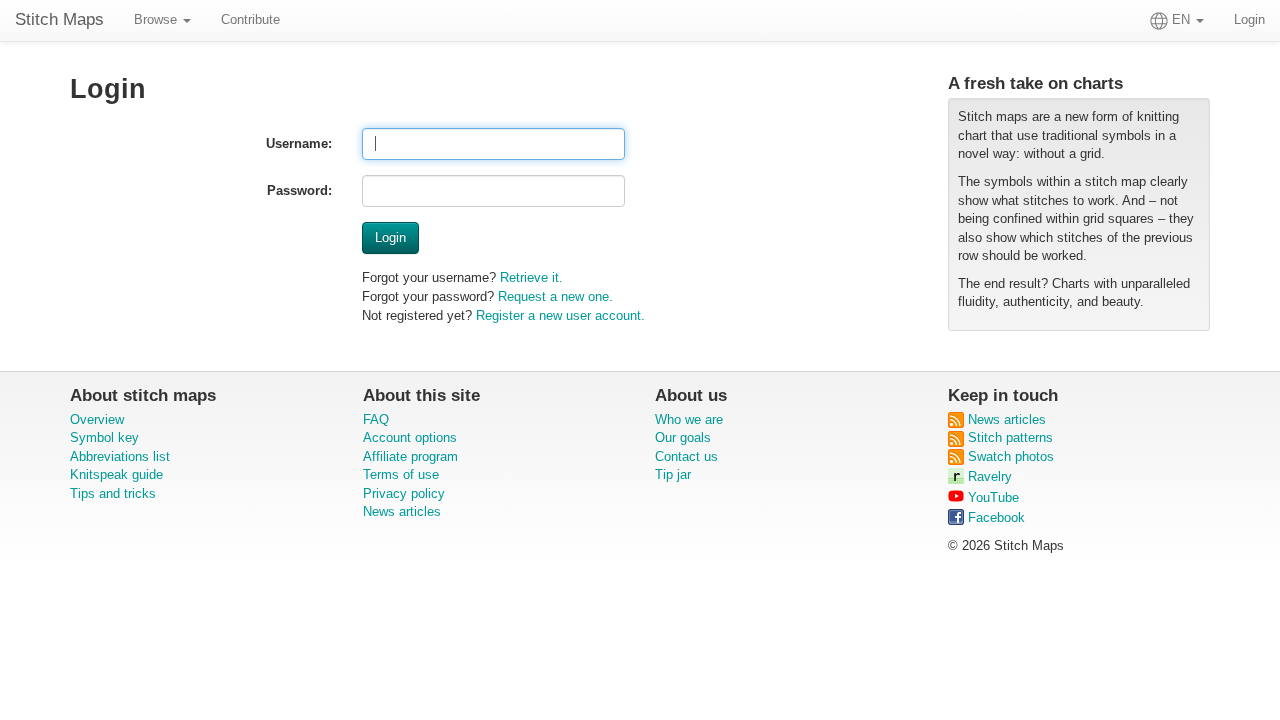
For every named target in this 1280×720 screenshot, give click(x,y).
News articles (402, 511)
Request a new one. (555, 296)
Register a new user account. (560, 315)
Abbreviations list (120, 456)
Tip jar (673, 474)
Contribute (250, 19)
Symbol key (104, 437)
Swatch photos (1009, 456)
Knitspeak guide (116, 474)
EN (1181, 19)
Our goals (683, 437)
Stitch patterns (1008, 437)
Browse (157, 19)
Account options (410, 437)
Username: (299, 143)
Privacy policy (404, 493)
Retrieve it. (531, 277)
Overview (97, 419)
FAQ (376, 419)
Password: (299, 190)
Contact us (686, 456)
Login (1249, 19)
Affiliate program (410, 456)
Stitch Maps (59, 19)
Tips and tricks (113, 493)
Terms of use (401, 474)
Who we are (689, 419)
